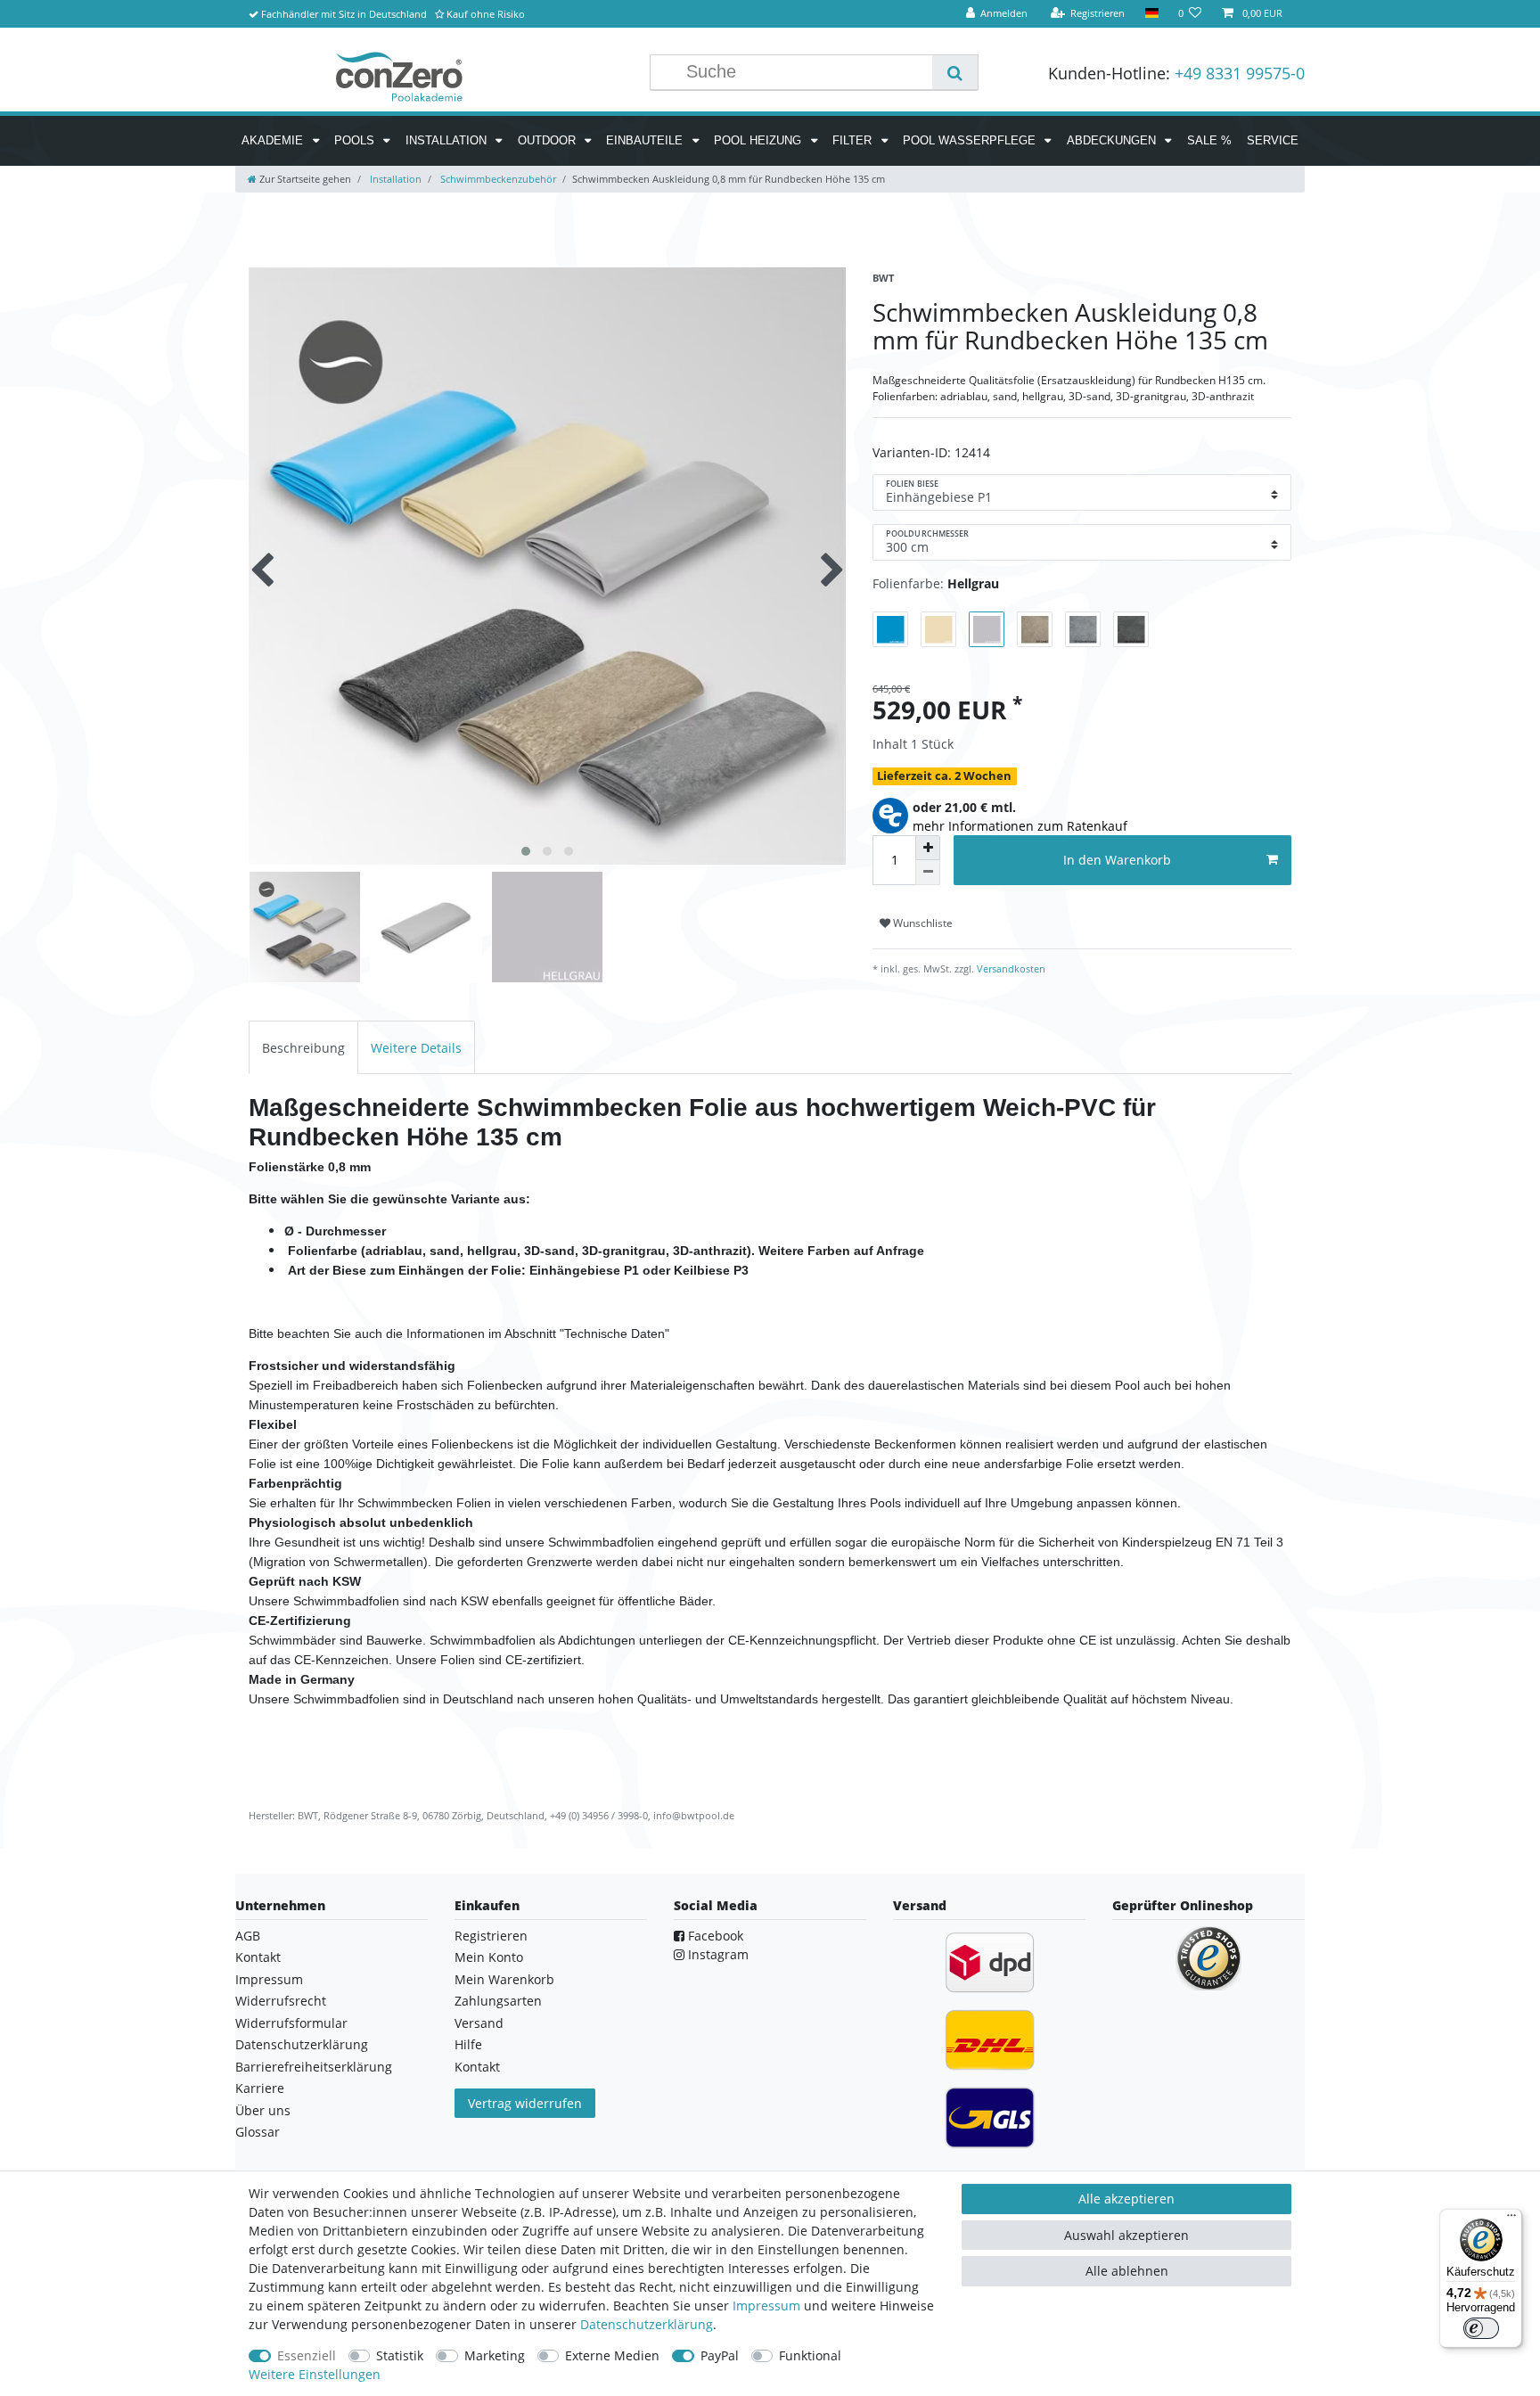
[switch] (1481, 2328)
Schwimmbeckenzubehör (497, 179)
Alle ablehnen (1127, 2271)
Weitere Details (416, 1048)
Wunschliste (922, 923)
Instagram (717, 1954)
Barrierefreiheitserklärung (314, 2067)
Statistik (400, 2355)
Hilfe (468, 2044)
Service (1273, 140)
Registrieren (491, 1936)
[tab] (303, 1047)
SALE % (1209, 140)
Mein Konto (489, 1957)
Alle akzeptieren (1126, 2199)
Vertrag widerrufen (525, 2103)
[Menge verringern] (928, 873)
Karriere (260, 2088)
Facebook (714, 1936)
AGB (248, 1936)
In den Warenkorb (1117, 860)
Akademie (274, 140)
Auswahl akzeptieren (1126, 2235)
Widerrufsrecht (281, 2001)
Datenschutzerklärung (302, 2044)
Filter (854, 140)
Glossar (258, 2132)
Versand (479, 2023)
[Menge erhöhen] (928, 848)
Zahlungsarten (498, 2001)
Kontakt (258, 1957)
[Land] (1151, 14)
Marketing (495, 2355)
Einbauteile (646, 140)
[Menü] (1511, 2220)
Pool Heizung (759, 140)
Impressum (269, 1979)
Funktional (810, 2355)
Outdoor (549, 140)
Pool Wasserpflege (971, 140)
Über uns (263, 2110)
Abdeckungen (1113, 140)
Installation (448, 140)
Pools (356, 140)
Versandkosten (1010, 968)
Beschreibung (303, 1048)
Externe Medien (612, 2355)
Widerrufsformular (291, 2023)
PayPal (720, 2355)
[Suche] (955, 72)
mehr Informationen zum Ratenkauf (1020, 826)
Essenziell (307, 2355)
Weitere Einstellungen (315, 2374)
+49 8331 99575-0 (1240, 73)
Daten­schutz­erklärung (647, 2324)
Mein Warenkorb (504, 1979)
